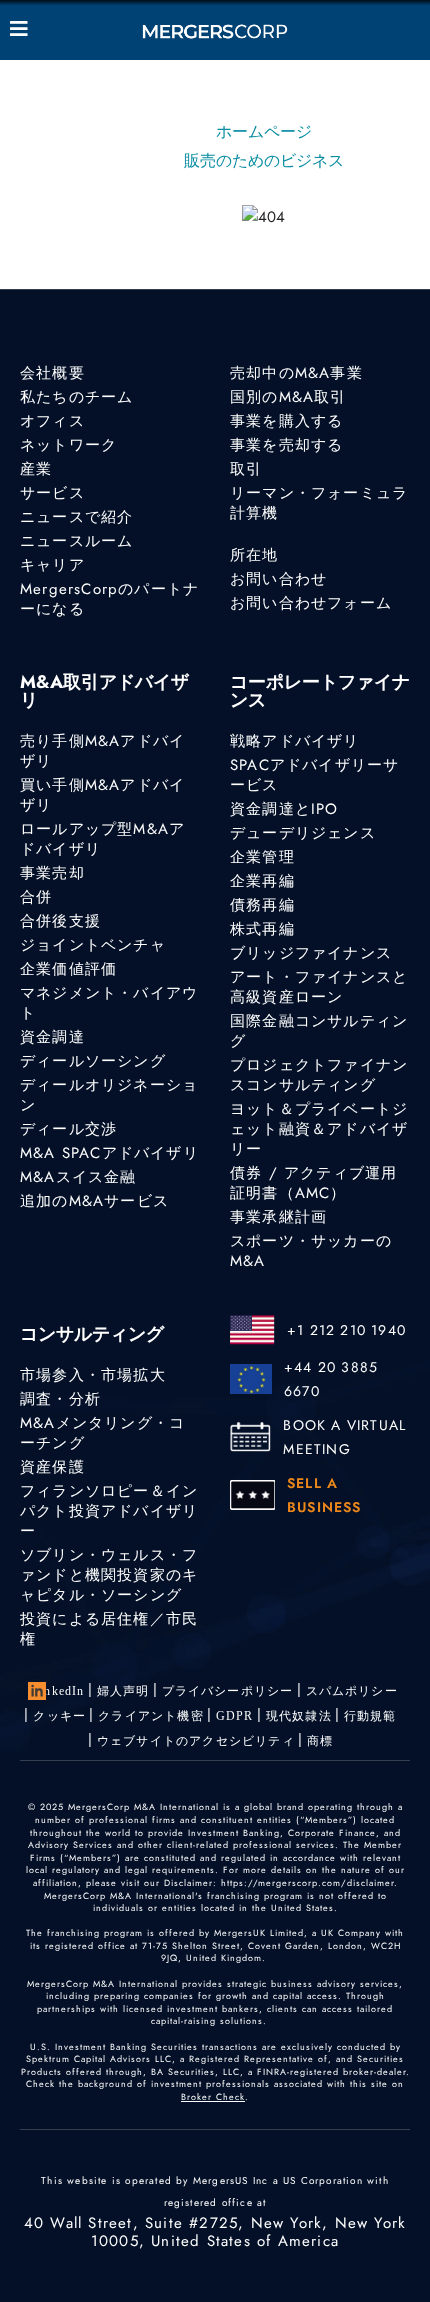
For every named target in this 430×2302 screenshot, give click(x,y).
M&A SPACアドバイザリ (109, 1153)
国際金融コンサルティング (319, 1031)
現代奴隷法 (299, 1716)
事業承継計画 (278, 1217)
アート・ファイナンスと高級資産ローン (319, 987)
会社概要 (52, 373)
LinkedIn (58, 1691)
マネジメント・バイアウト (109, 1003)
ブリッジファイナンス (311, 953)
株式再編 (262, 929)
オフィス (52, 421)
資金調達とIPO (284, 809)
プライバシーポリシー (228, 1691)
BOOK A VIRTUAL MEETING (344, 1437)
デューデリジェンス (303, 833)
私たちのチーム (76, 397)
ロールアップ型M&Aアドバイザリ (102, 839)
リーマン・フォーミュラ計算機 (319, 503)
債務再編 (262, 905)
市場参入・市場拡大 (93, 1375)
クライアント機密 (151, 1716)
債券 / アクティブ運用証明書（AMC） (313, 1183)
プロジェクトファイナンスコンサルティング (319, 1075)
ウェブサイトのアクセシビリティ (196, 1741)
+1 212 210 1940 (346, 1330)
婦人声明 (123, 1691)
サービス (52, 493)
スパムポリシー (352, 1691)
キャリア (52, 565)
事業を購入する (286, 421)
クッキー (59, 1716)
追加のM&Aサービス (94, 1201)
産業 (36, 469)
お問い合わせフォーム (311, 603)
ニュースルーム (76, 541)
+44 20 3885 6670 (331, 1379)
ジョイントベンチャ (93, 945)
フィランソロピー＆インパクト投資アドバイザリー (109, 1511)
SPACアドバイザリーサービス (314, 775)
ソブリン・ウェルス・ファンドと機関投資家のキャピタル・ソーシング (109, 1575)
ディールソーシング (93, 1061)
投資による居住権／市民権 (109, 1629)
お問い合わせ (278, 579)
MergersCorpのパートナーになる (109, 599)
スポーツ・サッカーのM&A (311, 1251)
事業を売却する (286, 445)
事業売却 (52, 873)
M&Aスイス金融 (78, 1177)
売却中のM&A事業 (296, 373)
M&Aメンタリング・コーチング (102, 1433)
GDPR (235, 1716)
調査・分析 (60, 1399)
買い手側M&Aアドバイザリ (102, 795)
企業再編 (262, 881)
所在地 (254, 555)
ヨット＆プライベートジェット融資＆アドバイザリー (319, 1129)
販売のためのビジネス (264, 160)
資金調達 (52, 1037)
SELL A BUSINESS (324, 1495)
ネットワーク (68, 445)
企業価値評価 (68, 969)
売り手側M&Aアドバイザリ (102, 751)
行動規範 (370, 1716)
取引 (246, 469)
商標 (320, 1741)
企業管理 (262, 857)
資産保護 (52, 1467)
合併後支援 (60, 921)
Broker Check (213, 2096)
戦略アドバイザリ (295, 741)
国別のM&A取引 (288, 397)
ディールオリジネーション (109, 1095)
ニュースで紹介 (76, 517)
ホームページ (264, 131)
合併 (36, 897)
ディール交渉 (68, 1129)
